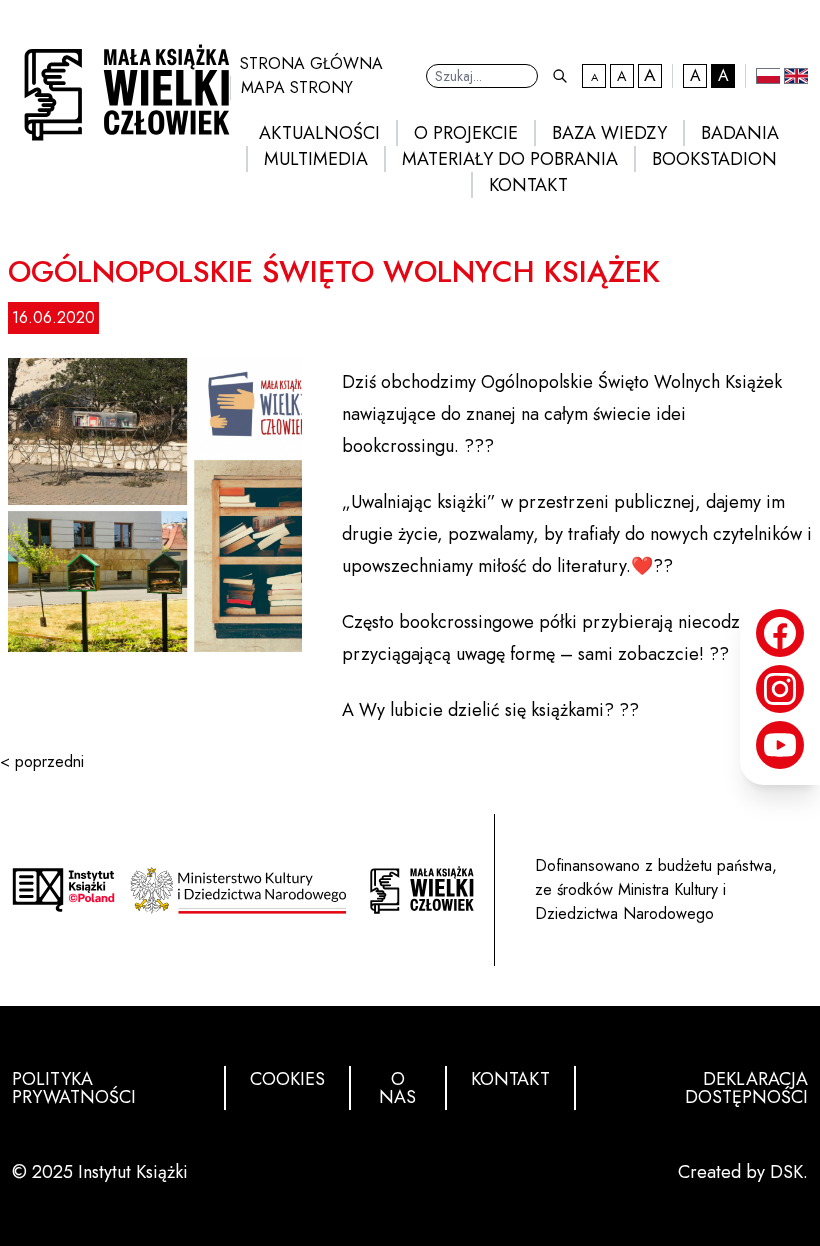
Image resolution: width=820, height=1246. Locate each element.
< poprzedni (42, 761)
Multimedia (316, 159)
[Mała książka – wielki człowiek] (121, 86)
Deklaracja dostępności (746, 1088)
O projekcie (466, 133)
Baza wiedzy (609, 133)
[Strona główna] (421, 890)
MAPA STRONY (297, 87)
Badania (740, 133)
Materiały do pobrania (510, 159)
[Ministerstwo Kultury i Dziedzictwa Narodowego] (242, 890)
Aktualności (319, 133)
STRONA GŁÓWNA (311, 63)
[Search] (560, 76)
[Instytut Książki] (63, 889)
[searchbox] (482, 76)
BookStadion (714, 159)
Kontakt (528, 185)
